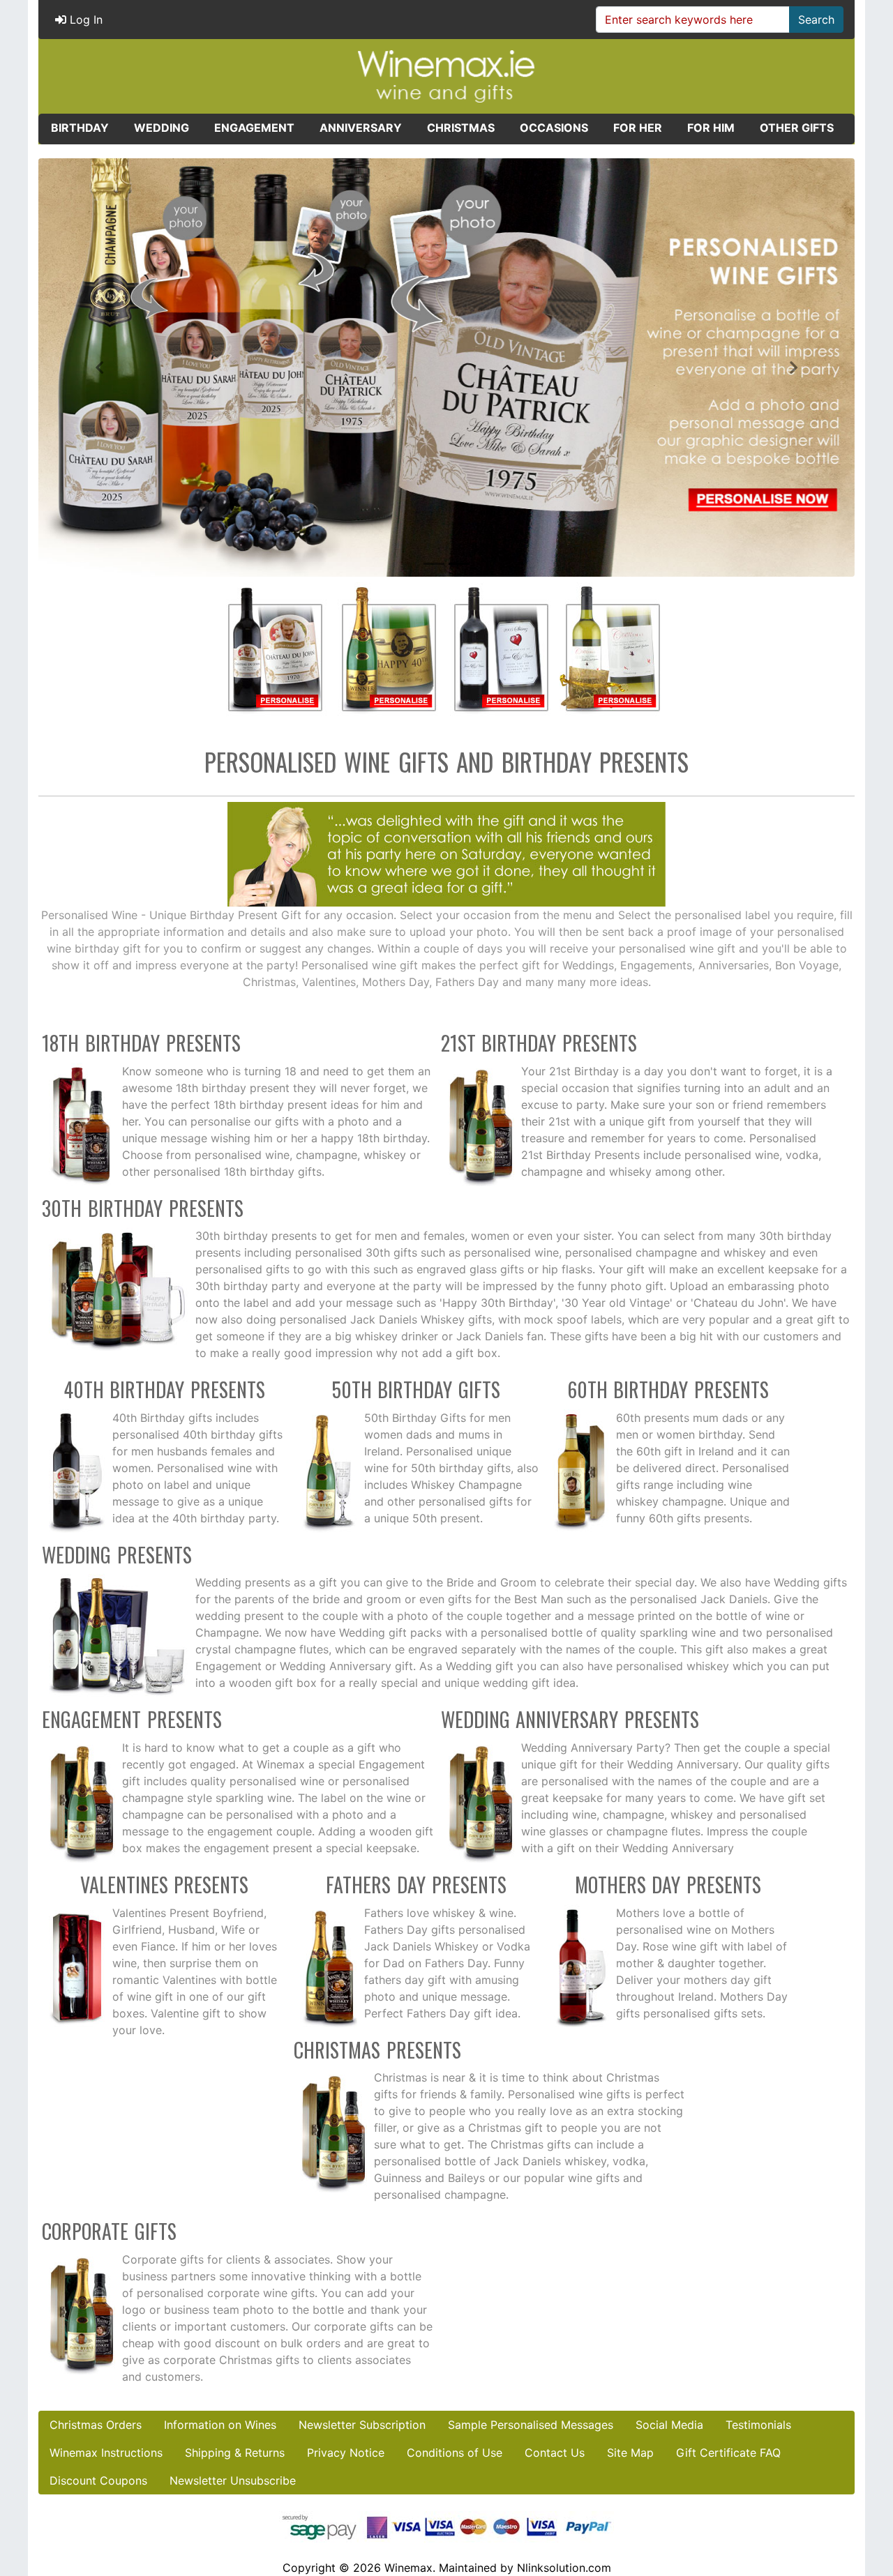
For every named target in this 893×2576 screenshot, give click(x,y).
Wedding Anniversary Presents (570, 1719)
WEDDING (162, 128)
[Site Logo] (446, 75)
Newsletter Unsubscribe (233, 2480)
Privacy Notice (346, 2453)
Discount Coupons (98, 2480)
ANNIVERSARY (361, 128)
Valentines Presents (165, 1885)
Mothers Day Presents (668, 1885)
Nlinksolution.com (564, 2568)
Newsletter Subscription (362, 2425)
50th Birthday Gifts (417, 1389)
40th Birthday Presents (165, 1389)
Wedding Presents (117, 1555)
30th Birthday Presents (143, 1208)
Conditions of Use (455, 2453)
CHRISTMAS (461, 128)
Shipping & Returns (235, 2453)
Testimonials (758, 2425)
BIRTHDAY (80, 128)
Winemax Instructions (106, 2453)
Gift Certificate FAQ (728, 2453)
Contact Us (555, 2453)
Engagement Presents (132, 1719)
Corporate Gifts (109, 2231)
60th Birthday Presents (668, 1389)
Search (816, 20)
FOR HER (638, 128)
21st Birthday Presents (539, 1043)
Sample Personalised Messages (531, 2425)
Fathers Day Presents (416, 1885)
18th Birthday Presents (141, 1043)
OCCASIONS (554, 128)
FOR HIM (711, 128)
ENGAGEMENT (254, 128)
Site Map (630, 2453)
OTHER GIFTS (797, 128)
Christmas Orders (96, 2425)
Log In (84, 20)
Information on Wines (220, 2425)
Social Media (669, 2425)
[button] (100, 368)
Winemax (408, 2568)
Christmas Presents (377, 2050)
